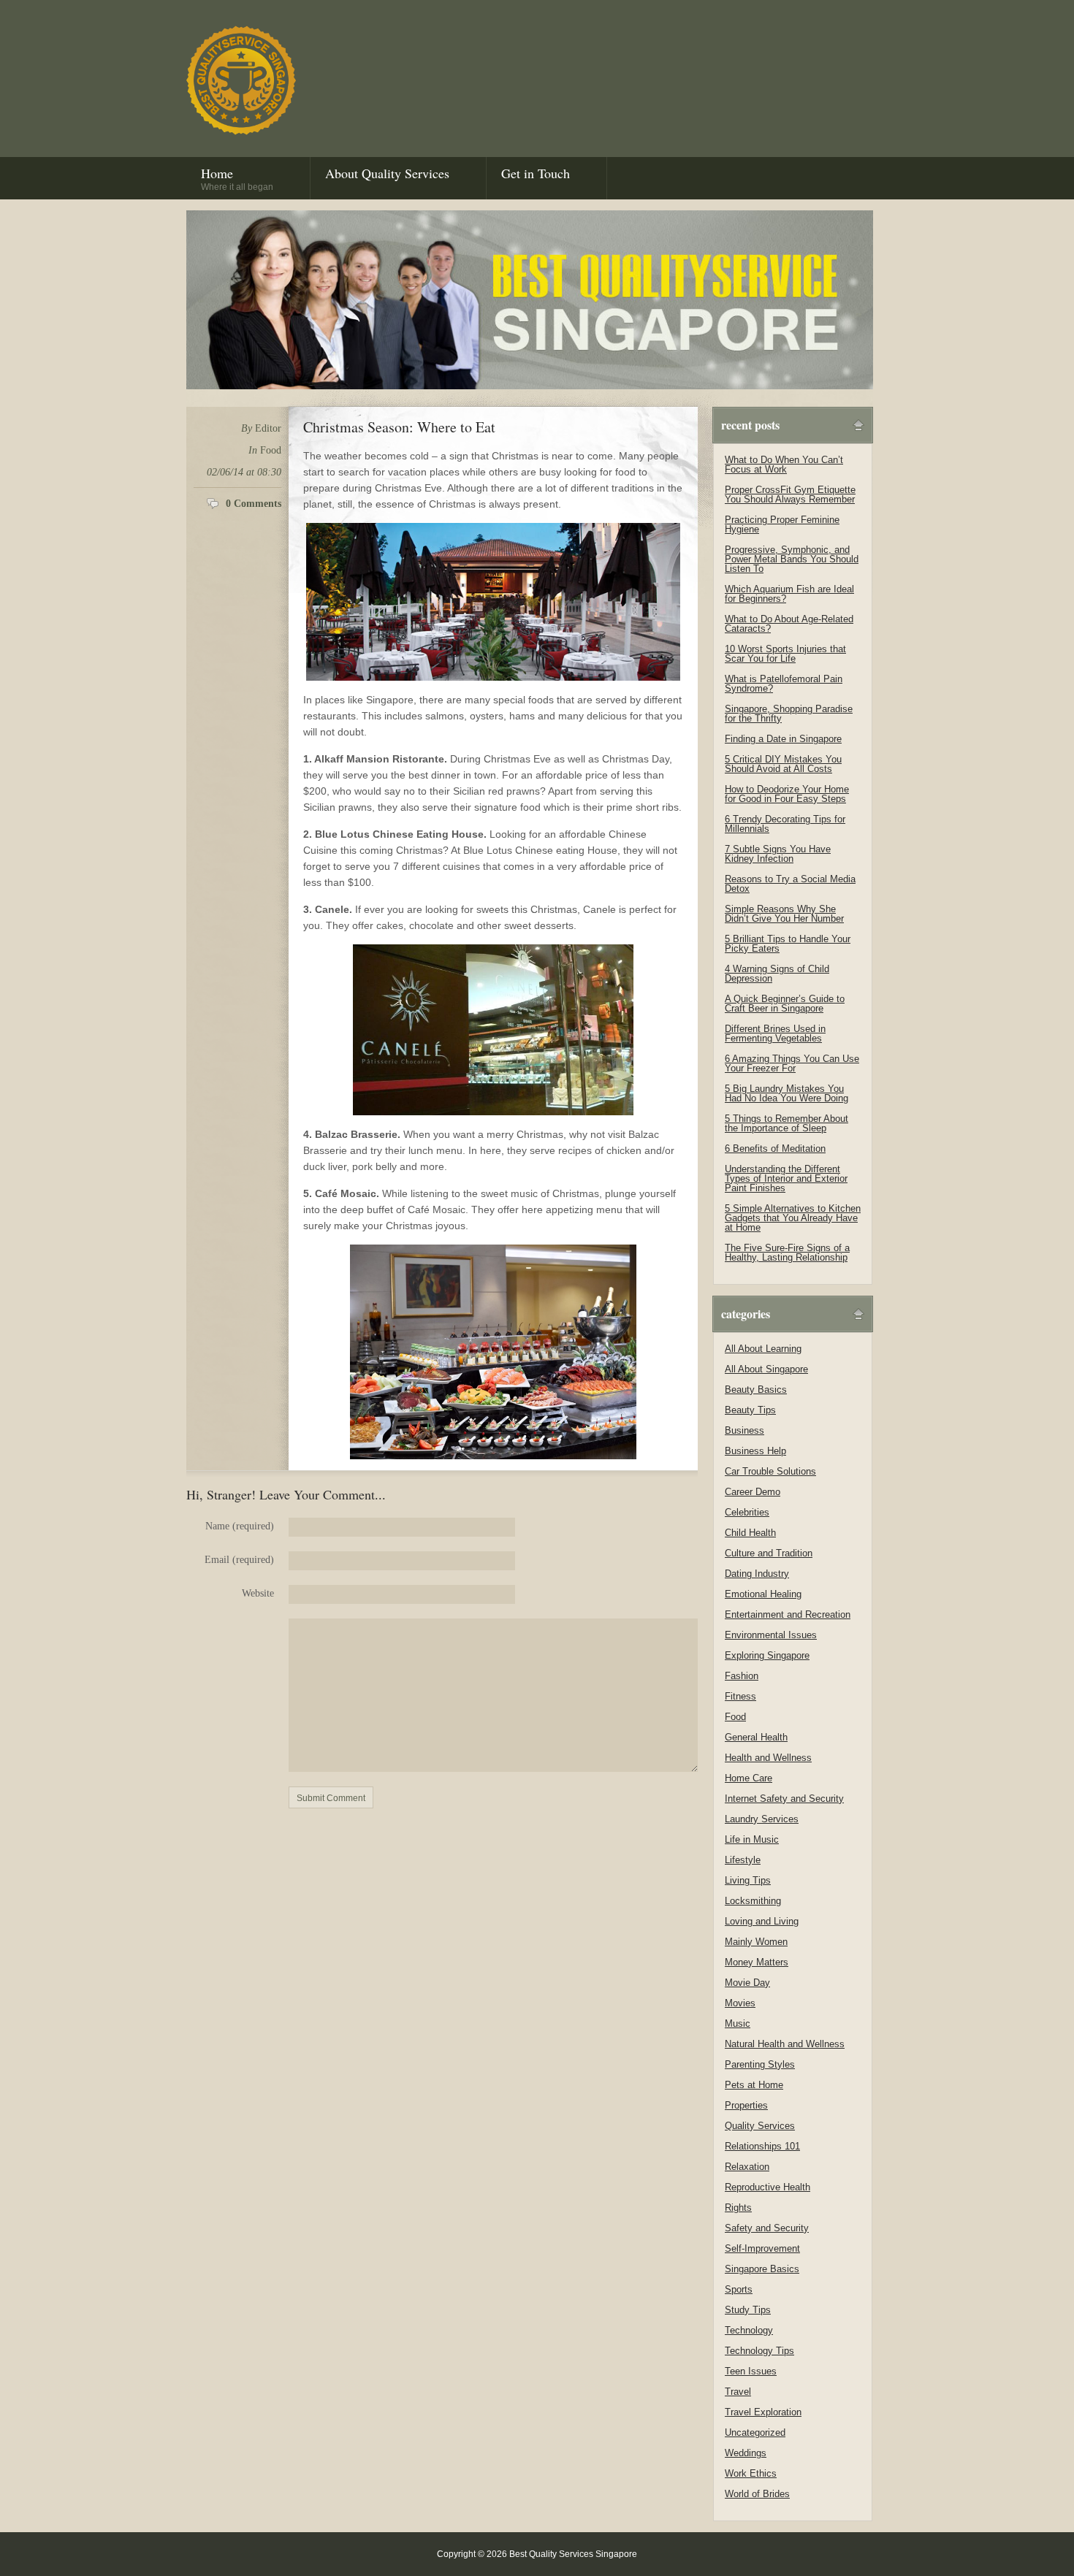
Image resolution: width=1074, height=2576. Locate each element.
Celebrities (747, 1512)
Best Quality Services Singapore (241, 80)
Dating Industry (757, 1574)
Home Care (749, 1778)
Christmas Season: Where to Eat (399, 427)
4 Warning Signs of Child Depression (777, 974)
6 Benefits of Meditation (775, 1149)
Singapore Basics (762, 2269)
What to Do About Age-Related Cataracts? (789, 624)
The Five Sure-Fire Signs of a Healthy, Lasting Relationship (787, 1253)
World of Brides (757, 2494)
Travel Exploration (763, 2412)
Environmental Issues (771, 1635)
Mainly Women (756, 1942)
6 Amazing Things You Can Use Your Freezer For (792, 1063)
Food (271, 450)
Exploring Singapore (767, 1655)
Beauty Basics (756, 1390)
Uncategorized (755, 2432)
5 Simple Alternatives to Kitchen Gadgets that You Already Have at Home (793, 1218)
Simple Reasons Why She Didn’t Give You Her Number (784, 914)
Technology (749, 2330)
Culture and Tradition (769, 1553)
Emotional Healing (763, 1594)
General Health (756, 1737)
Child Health (750, 1533)
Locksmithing (753, 1901)
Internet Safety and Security (784, 1799)
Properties (746, 2105)
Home (237, 178)
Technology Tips (759, 2351)
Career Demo (753, 1492)
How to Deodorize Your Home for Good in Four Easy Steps (787, 794)
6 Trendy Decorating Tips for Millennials (785, 824)
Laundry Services (762, 1819)
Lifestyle (743, 1860)
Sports (739, 2289)
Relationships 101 (762, 2146)
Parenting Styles (760, 2064)
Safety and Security (767, 2228)
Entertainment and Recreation (788, 1614)
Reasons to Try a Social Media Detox (790, 884)
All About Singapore (766, 1369)
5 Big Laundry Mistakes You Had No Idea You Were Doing (787, 1093)
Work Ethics (751, 2473)
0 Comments (254, 504)
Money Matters (757, 1962)
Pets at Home (754, 2085)
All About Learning (763, 1349)
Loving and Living (762, 1921)
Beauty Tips (750, 1410)
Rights (738, 2208)
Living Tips (748, 1880)
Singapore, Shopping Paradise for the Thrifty (789, 714)
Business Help (755, 1451)
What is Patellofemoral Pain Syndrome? (784, 684)
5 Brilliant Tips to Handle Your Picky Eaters (788, 944)
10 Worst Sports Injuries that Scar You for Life (785, 654)
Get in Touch (536, 173)
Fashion (742, 1676)
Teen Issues (751, 2371)
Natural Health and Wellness (785, 2044)
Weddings (746, 2453)
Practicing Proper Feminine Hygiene (782, 524)
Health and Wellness (768, 1758)
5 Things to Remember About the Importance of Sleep (787, 1123)
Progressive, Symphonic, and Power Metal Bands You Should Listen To (792, 559)
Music (738, 2023)
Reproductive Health (768, 2187)
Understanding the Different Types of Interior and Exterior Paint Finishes (786, 1178)
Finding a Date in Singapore (783, 739)
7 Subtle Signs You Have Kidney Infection (778, 854)
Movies (740, 2003)
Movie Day (747, 1983)
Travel (738, 2392)
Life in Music (752, 1839)
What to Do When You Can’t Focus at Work (784, 465)
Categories (746, 1314)
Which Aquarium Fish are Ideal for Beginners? (789, 594)
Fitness (740, 1696)
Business (744, 1430)
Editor (268, 428)
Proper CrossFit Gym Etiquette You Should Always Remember (790, 494)
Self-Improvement (762, 2248)
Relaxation (747, 2167)
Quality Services (760, 2126)
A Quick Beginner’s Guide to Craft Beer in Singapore (785, 1004)
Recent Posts (750, 425)
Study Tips (748, 2310)
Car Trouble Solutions (770, 1471)
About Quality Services (387, 173)
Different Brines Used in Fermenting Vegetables (775, 1033)
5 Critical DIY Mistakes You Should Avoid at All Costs (783, 764)
